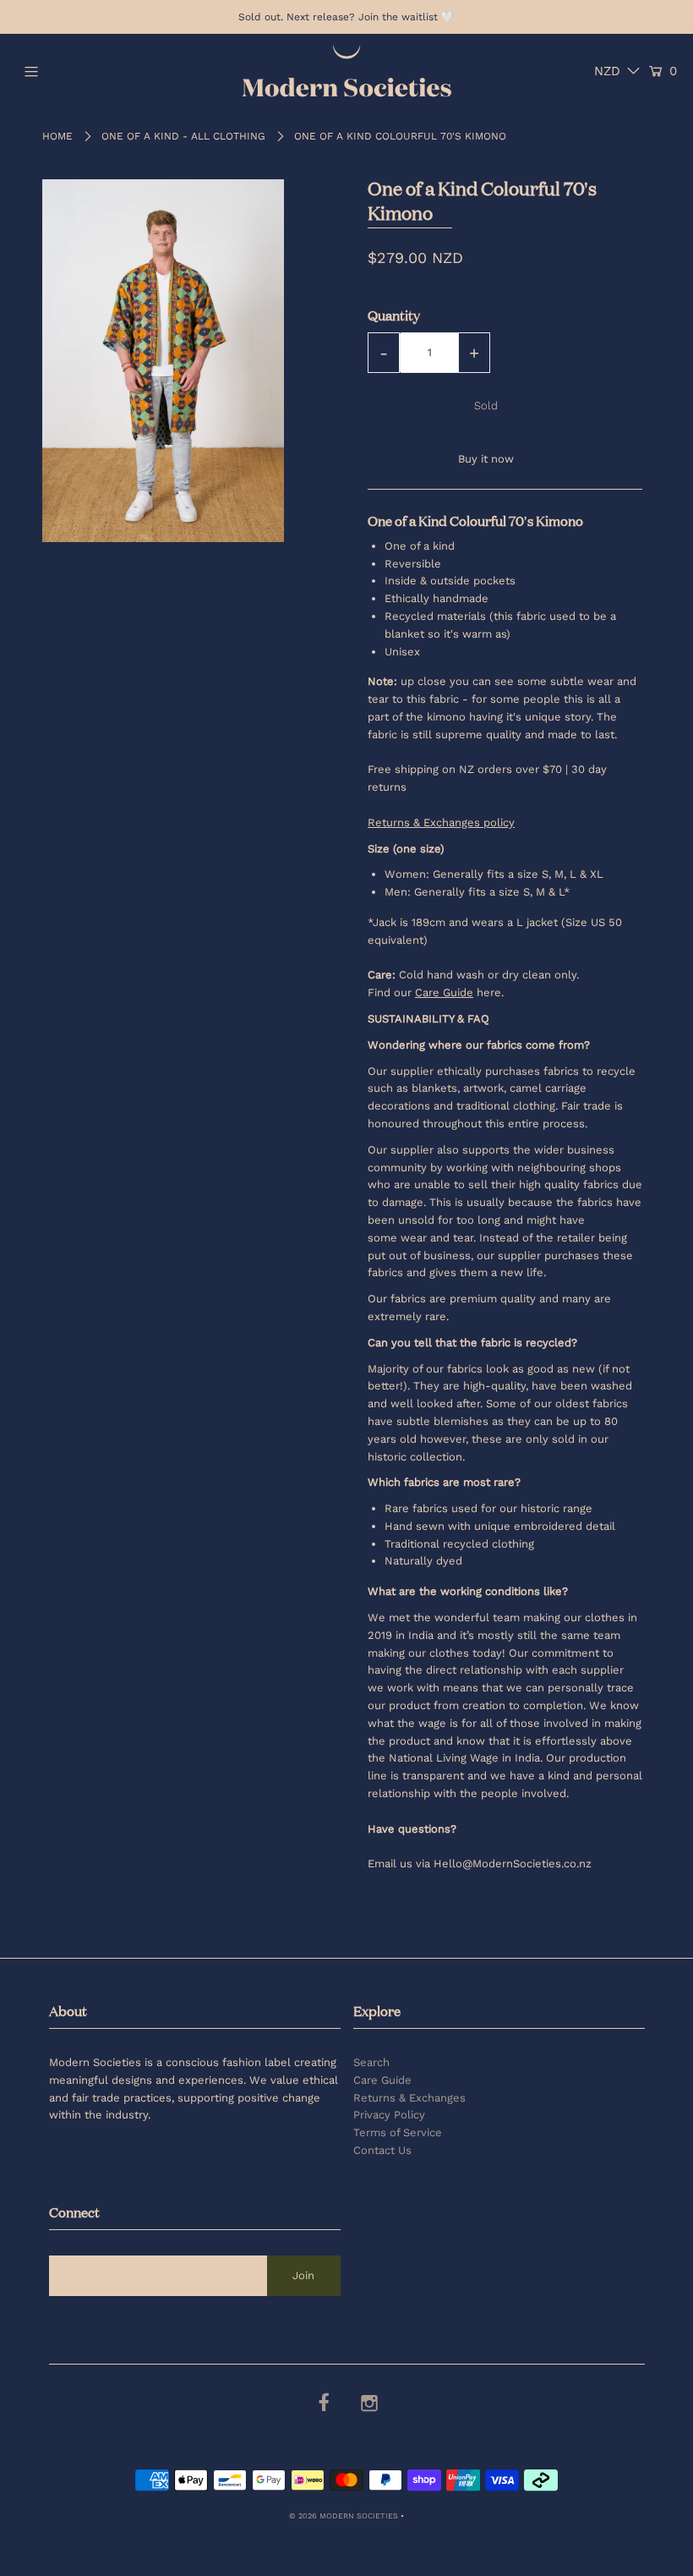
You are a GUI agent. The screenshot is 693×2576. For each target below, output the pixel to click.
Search (371, 2062)
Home (57, 136)
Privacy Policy (389, 2115)
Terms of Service (398, 2132)
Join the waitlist (398, 17)
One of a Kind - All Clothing (183, 136)
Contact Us (382, 2150)
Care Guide (382, 2080)
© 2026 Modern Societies (344, 2516)
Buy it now (486, 459)
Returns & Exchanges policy (441, 822)
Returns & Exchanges (409, 2098)
